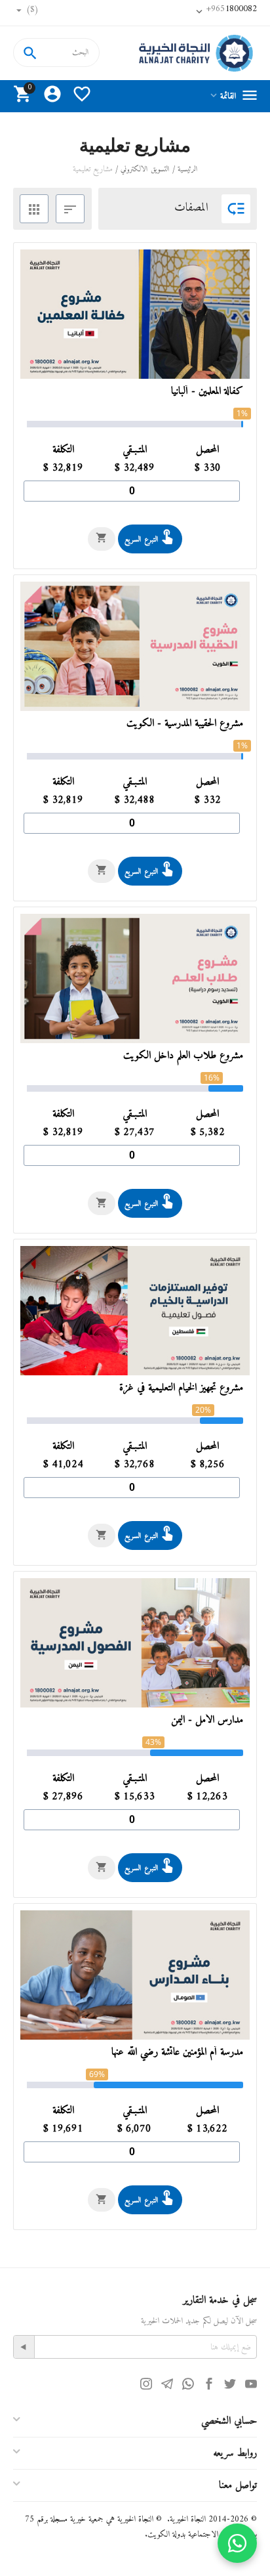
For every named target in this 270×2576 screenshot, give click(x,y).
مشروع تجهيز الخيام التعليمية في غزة (181, 1388)
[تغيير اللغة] (60, 13)
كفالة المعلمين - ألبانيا (207, 392)
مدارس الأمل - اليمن (207, 1720)
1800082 (232, 9)
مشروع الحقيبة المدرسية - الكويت (185, 724)
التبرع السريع (142, 540)
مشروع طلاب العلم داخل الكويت (183, 1056)
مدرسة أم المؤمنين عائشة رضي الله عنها (177, 2052)
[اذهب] (24, 2347)
